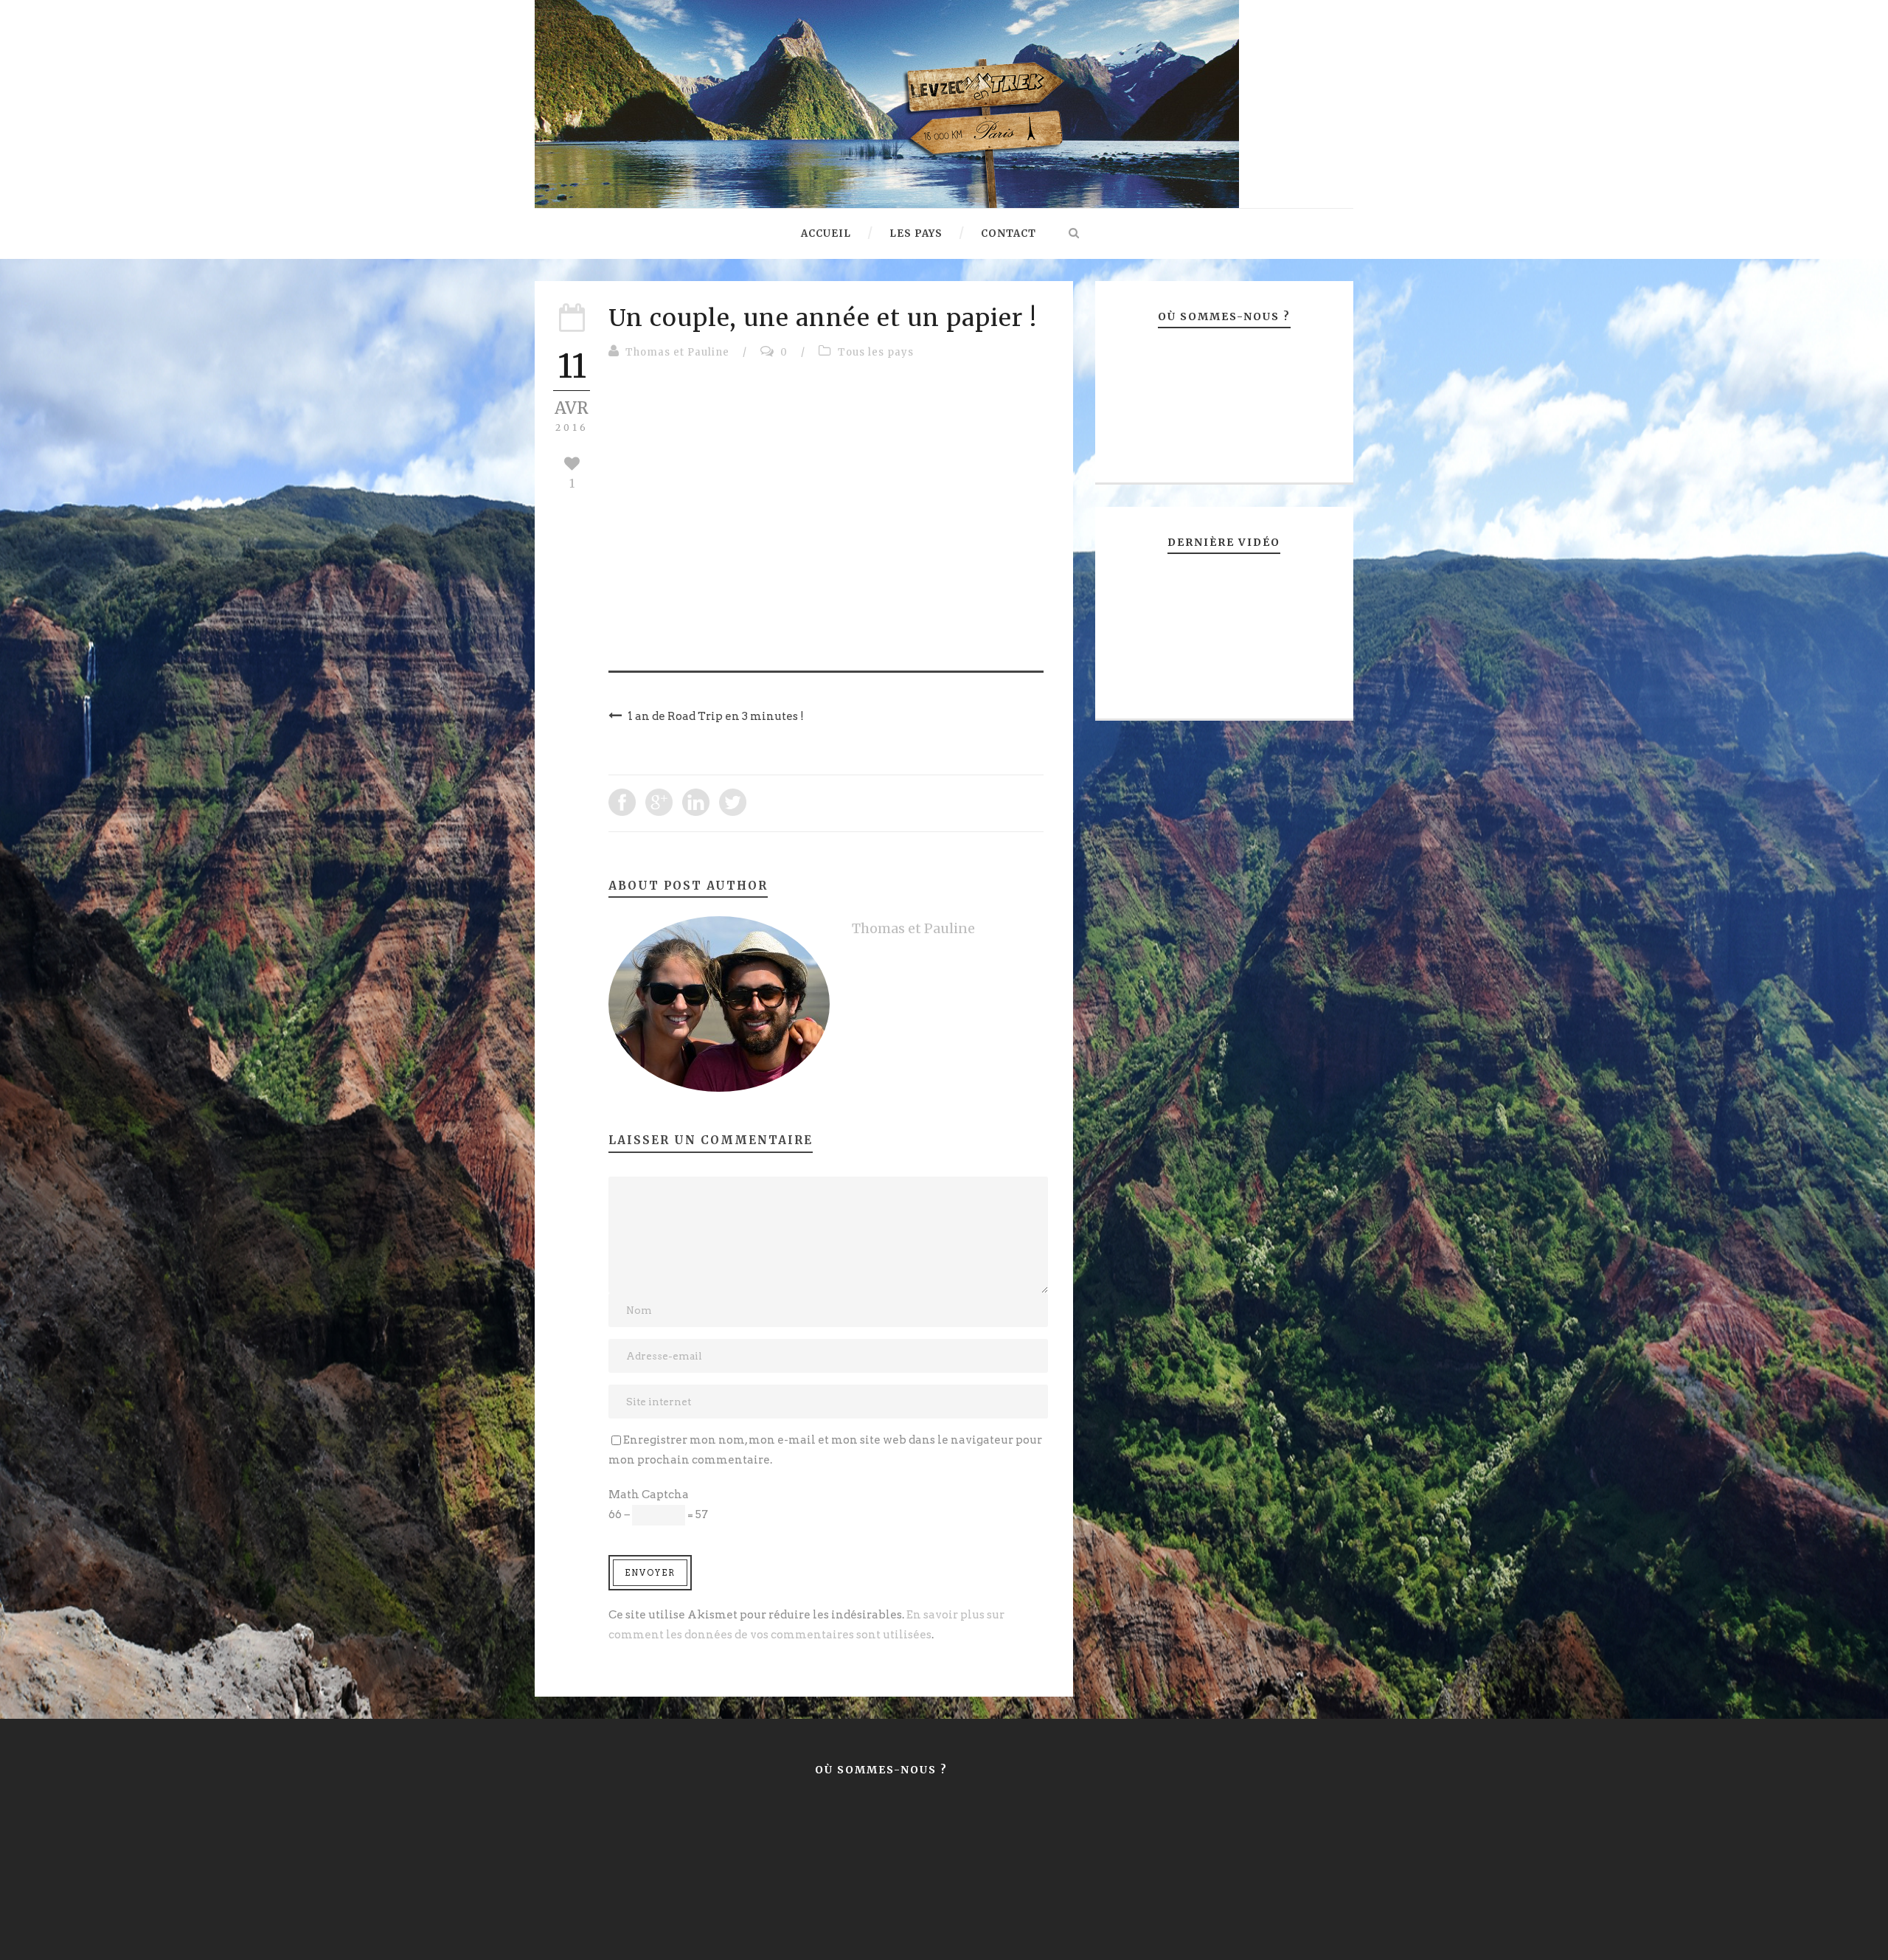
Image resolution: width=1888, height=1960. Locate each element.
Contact (1009, 233)
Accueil (826, 233)
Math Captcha (649, 1495)
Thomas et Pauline (677, 352)
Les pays (916, 233)
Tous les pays (876, 352)
